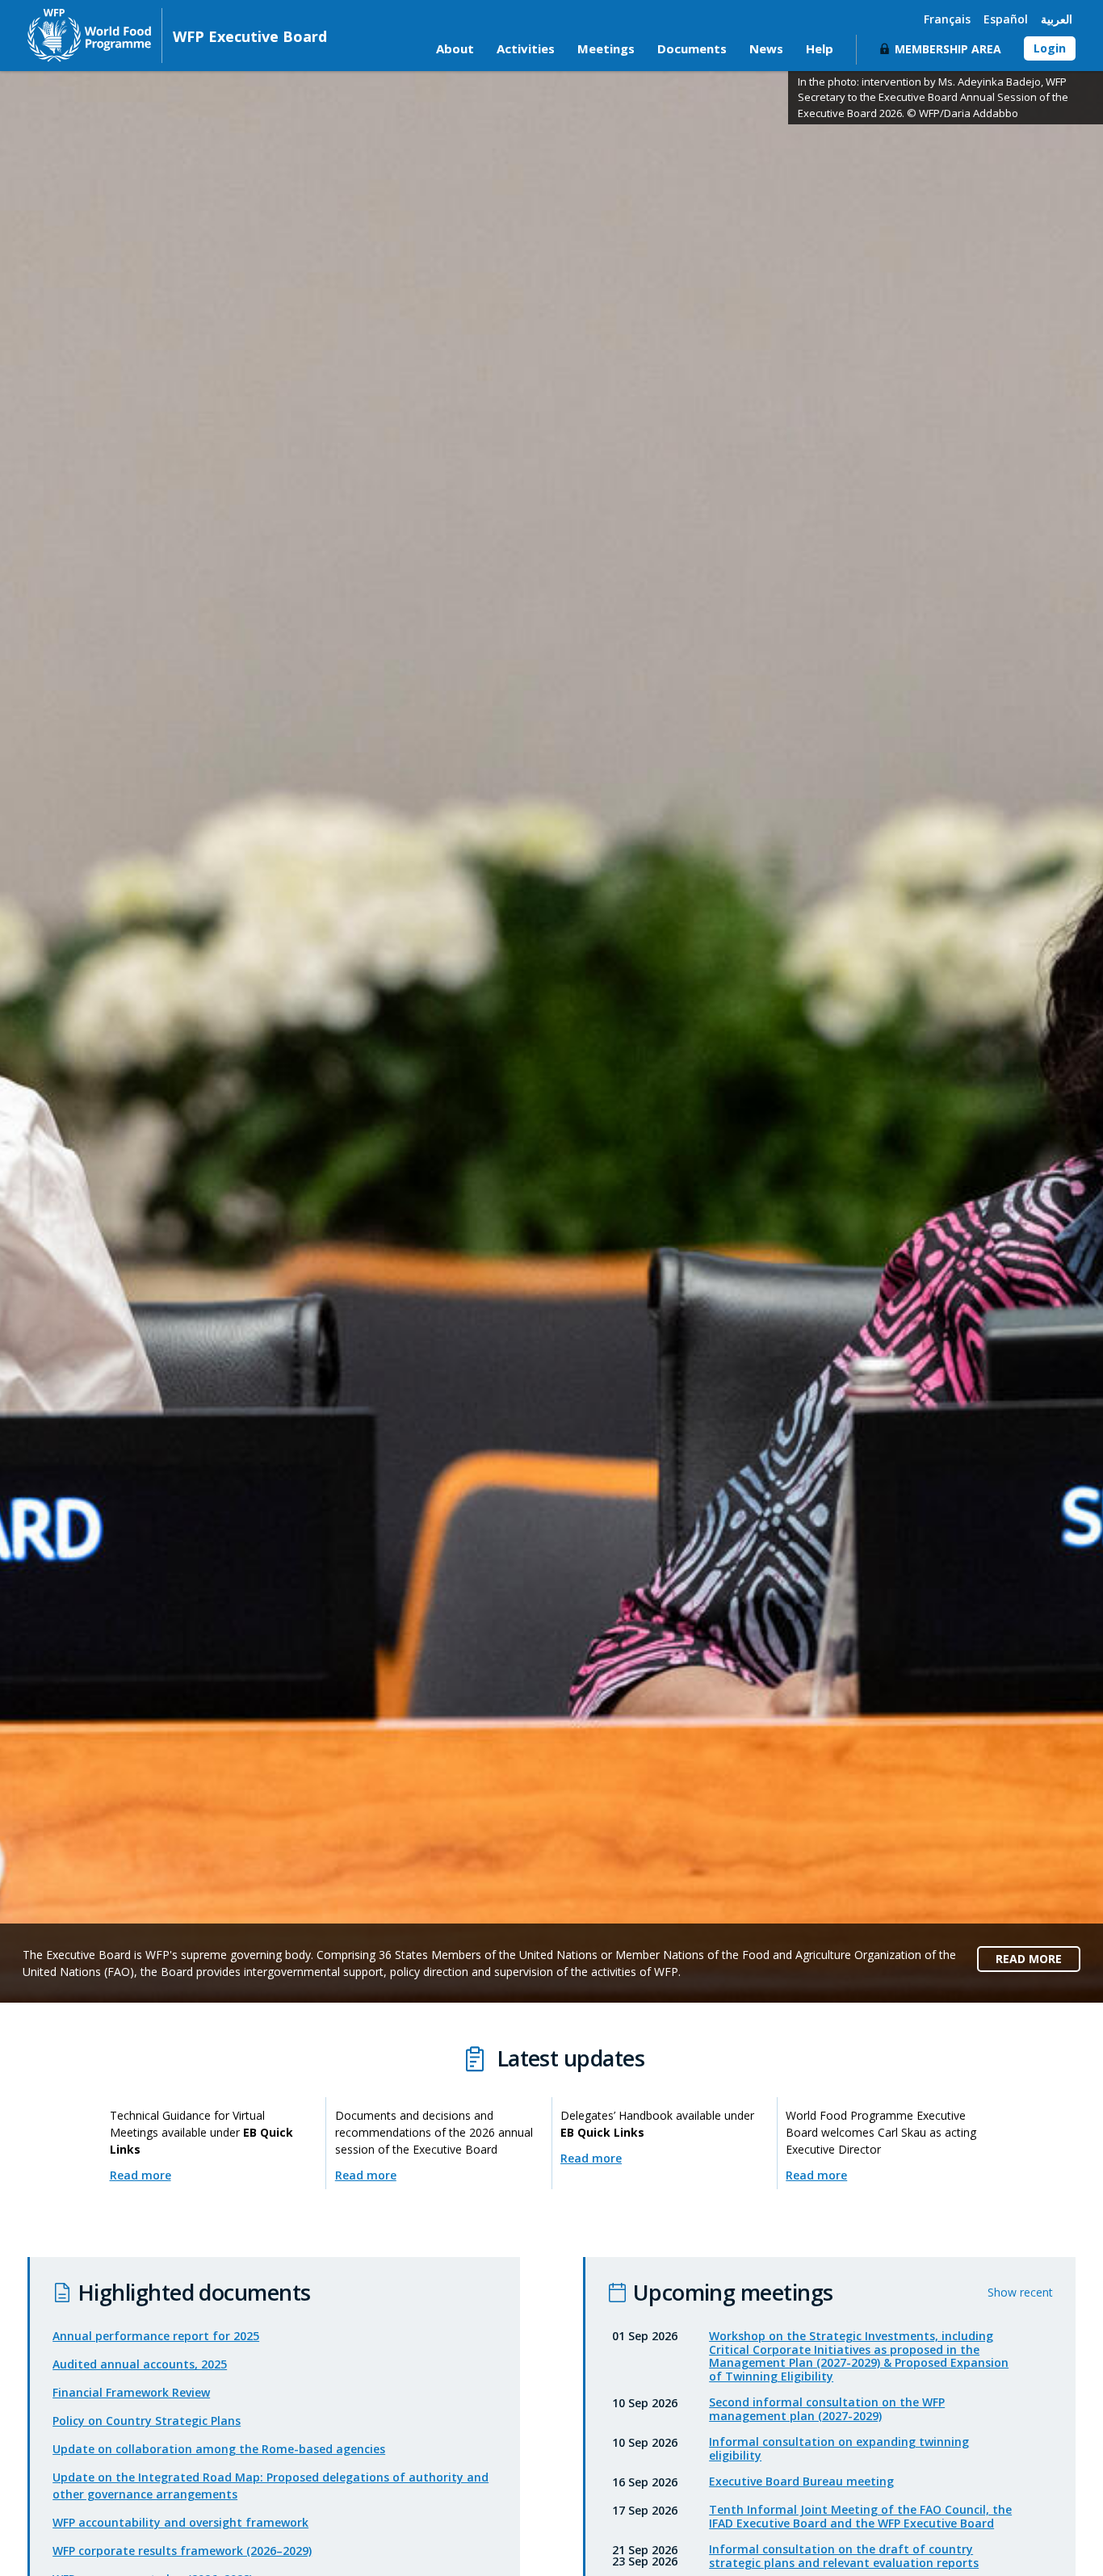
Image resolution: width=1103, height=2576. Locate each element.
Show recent (1020, 2292)
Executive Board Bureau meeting (801, 2481)
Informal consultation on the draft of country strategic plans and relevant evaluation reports (844, 2556)
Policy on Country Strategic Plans (147, 2421)
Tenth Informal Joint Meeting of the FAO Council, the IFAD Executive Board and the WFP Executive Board (860, 2516)
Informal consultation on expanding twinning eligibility (839, 2448)
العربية (1057, 19)
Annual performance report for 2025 (156, 2336)
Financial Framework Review (131, 2392)
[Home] (89, 35)
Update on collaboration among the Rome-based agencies (219, 2449)
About (455, 48)
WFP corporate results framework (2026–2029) (182, 2551)
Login (1050, 48)
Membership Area (948, 49)
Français (947, 19)
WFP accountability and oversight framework (180, 2522)
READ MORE (1029, 1959)
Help (820, 48)
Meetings (606, 48)
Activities (526, 48)
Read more (140, 2175)
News (766, 48)
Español (1006, 19)
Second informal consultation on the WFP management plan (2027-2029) (827, 2409)
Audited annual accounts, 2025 (140, 2364)
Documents (692, 48)
